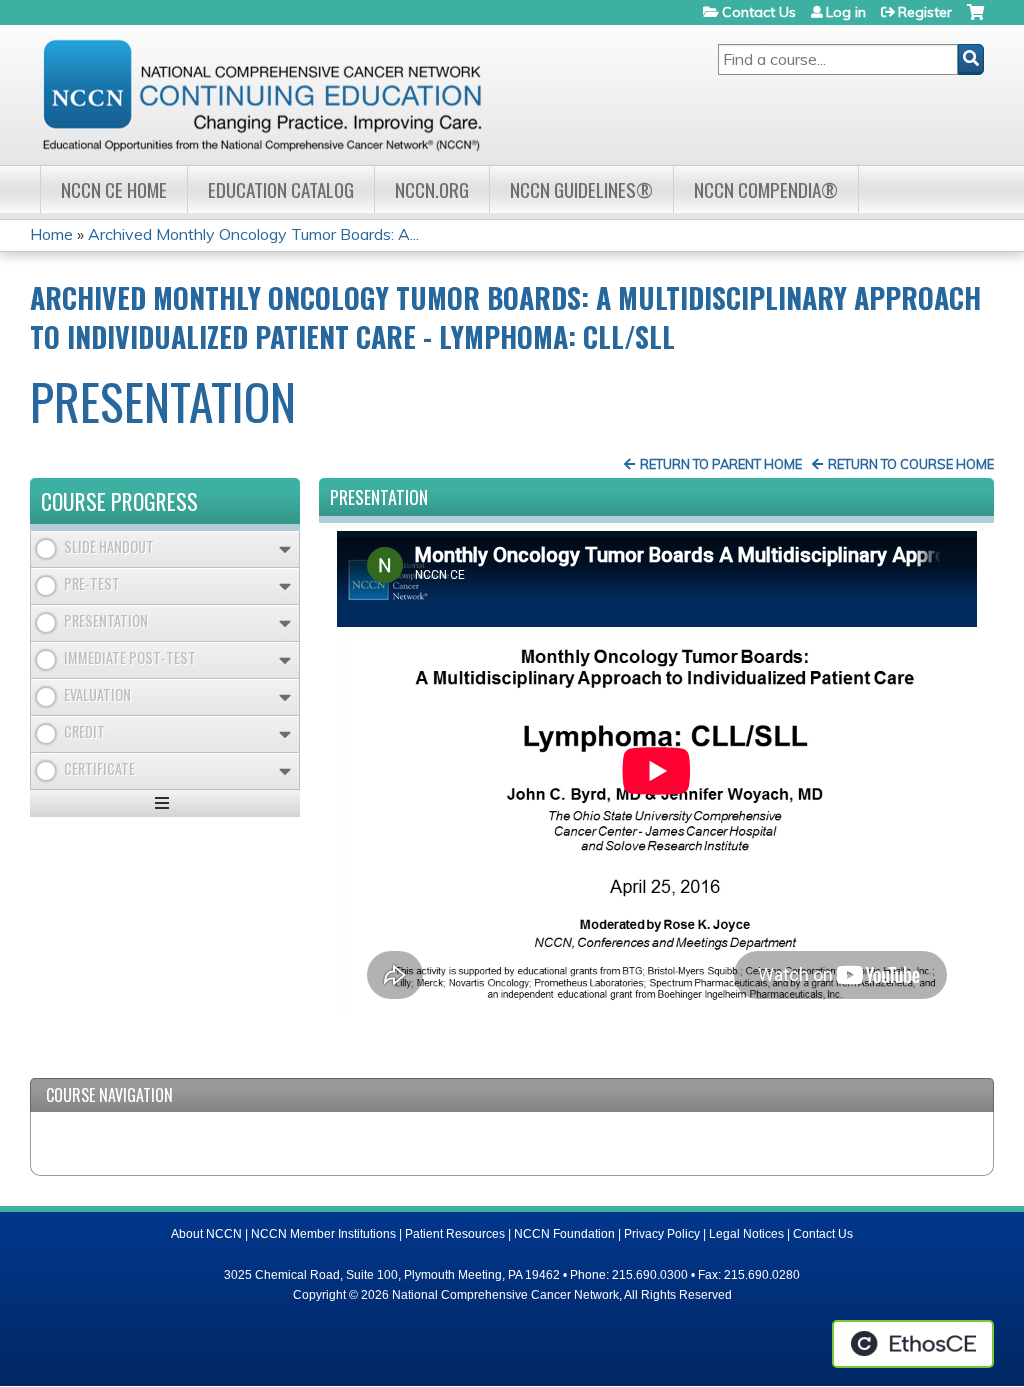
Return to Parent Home (721, 464)
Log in (846, 12)
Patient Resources (455, 1234)
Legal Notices (746, 1234)
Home (51, 234)
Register (925, 12)
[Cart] (975, 19)
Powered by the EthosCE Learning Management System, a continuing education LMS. (913, 1344)
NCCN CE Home (114, 189)
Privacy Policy (662, 1234)
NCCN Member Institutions (323, 1234)
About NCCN (206, 1234)
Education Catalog (281, 189)
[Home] (262, 95)
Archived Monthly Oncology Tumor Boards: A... (253, 234)
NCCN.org (432, 189)
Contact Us (759, 12)
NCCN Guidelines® (581, 189)
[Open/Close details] (285, 549)
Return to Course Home (911, 464)
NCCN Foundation (564, 1234)
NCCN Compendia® (766, 189)
